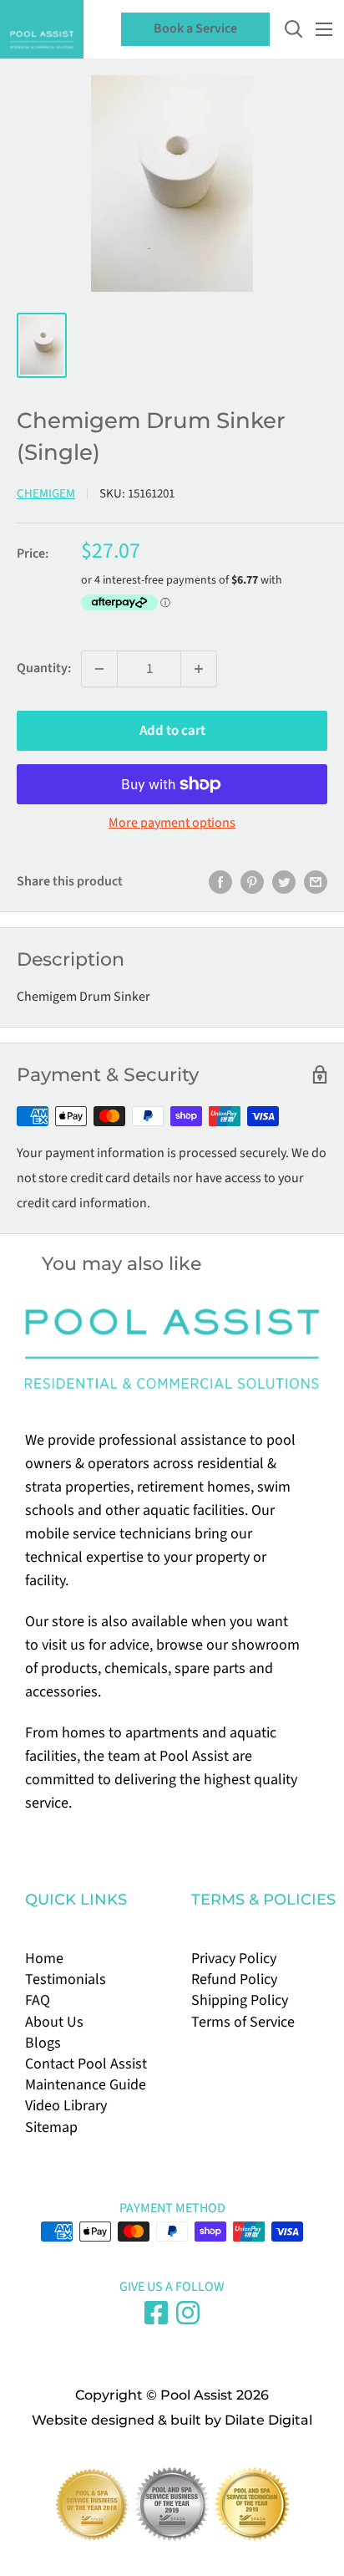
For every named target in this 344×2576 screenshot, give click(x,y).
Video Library (66, 2106)
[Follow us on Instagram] (188, 2313)
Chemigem (46, 494)
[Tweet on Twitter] (284, 882)
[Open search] (294, 29)
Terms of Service (243, 2022)
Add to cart (172, 731)
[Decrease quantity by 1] (99, 669)
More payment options (172, 823)
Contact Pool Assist (86, 2064)
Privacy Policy (234, 1959)
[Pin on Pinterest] (252, 882)
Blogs (43, 2043)
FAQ (38, 2000)
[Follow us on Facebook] (156, 2313)
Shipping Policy (240, 2000)
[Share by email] (316, 882)
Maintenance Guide (86, 2085)
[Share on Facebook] (220, 882)
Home (44, 1959)
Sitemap (51, 2127)
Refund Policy (234, 1979)
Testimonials (66, 1979)
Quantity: (44, 668)
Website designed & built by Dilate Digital (172, 2420)
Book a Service (195, 28)
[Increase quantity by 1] (199, 669)
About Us (54, 2022)
